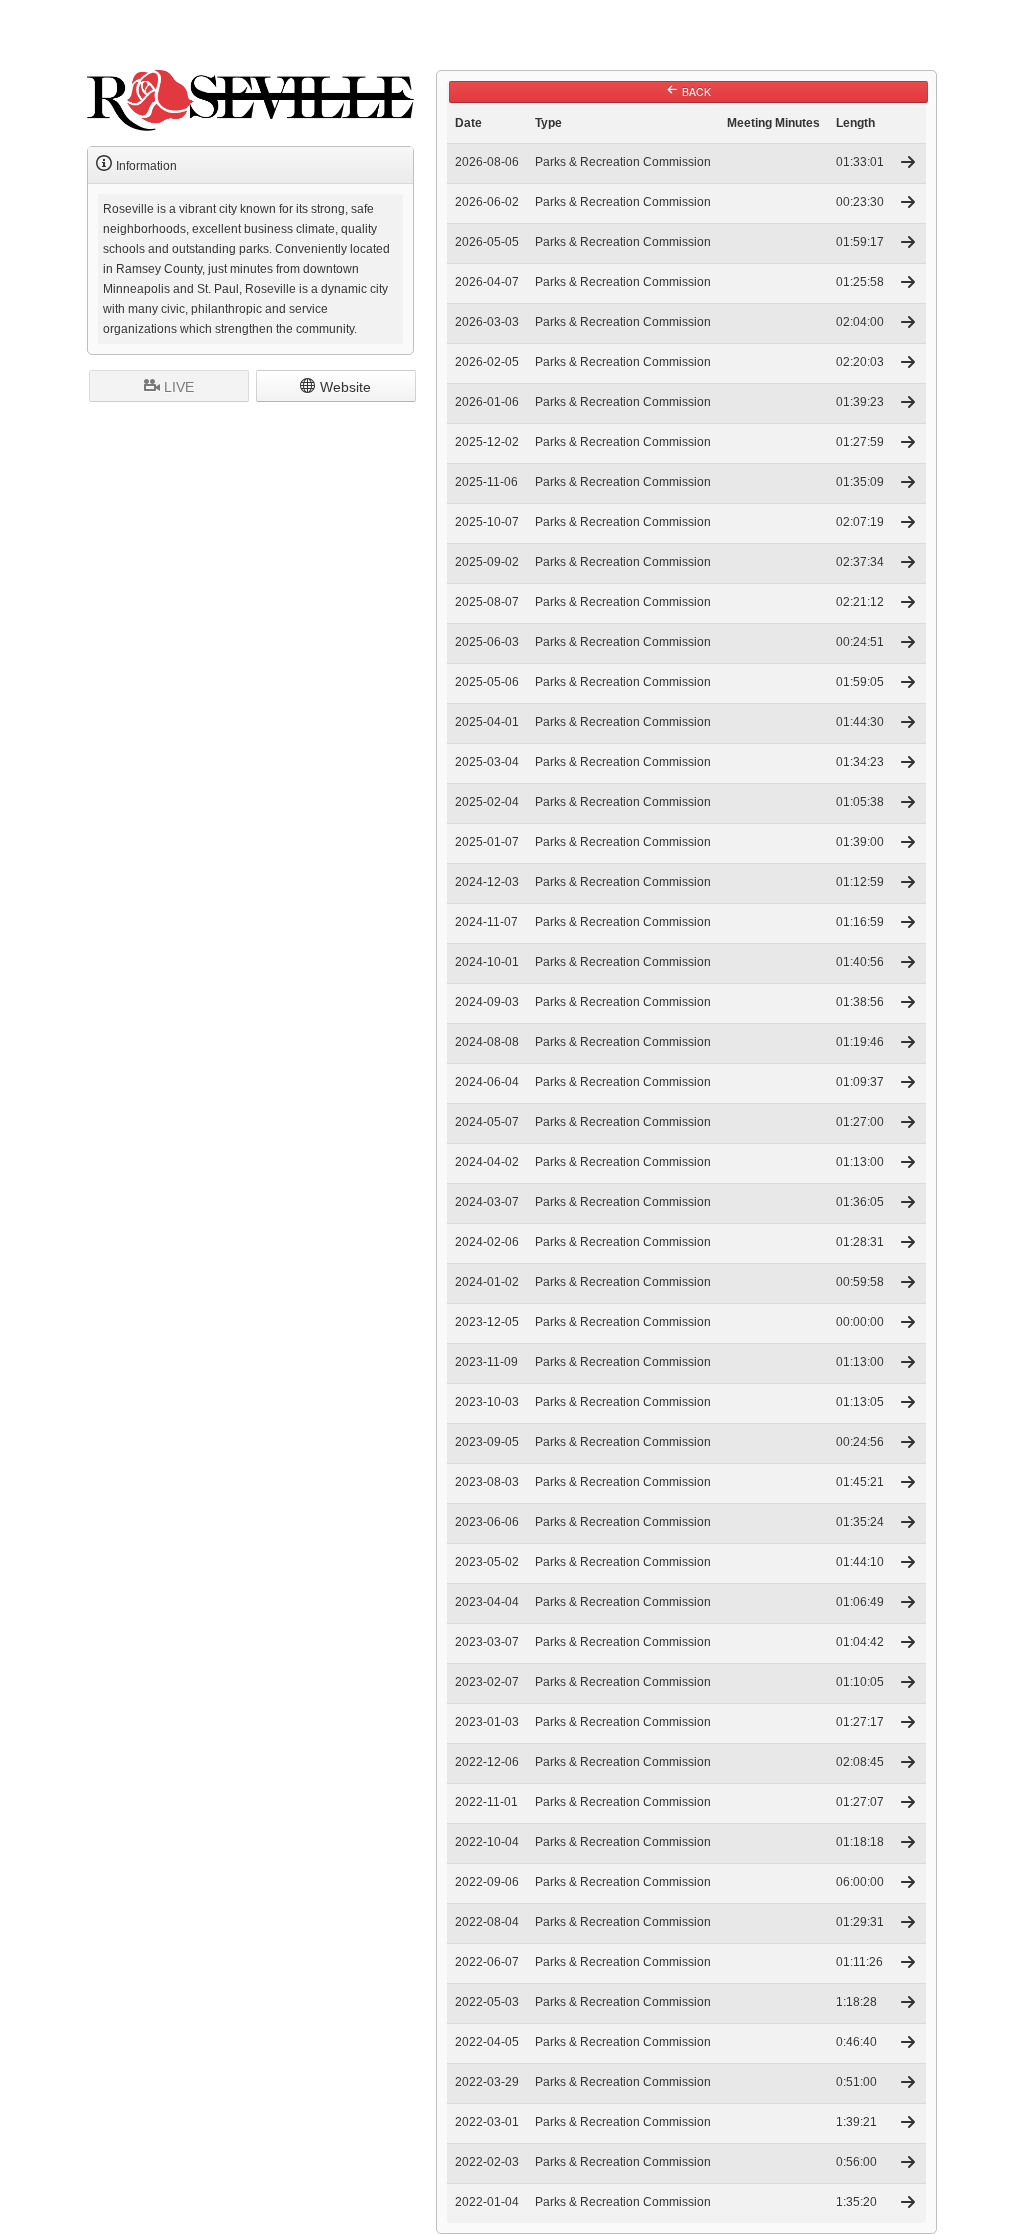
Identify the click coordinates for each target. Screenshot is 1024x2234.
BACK (695, 91)
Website (343, 387)
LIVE (177, 387)
